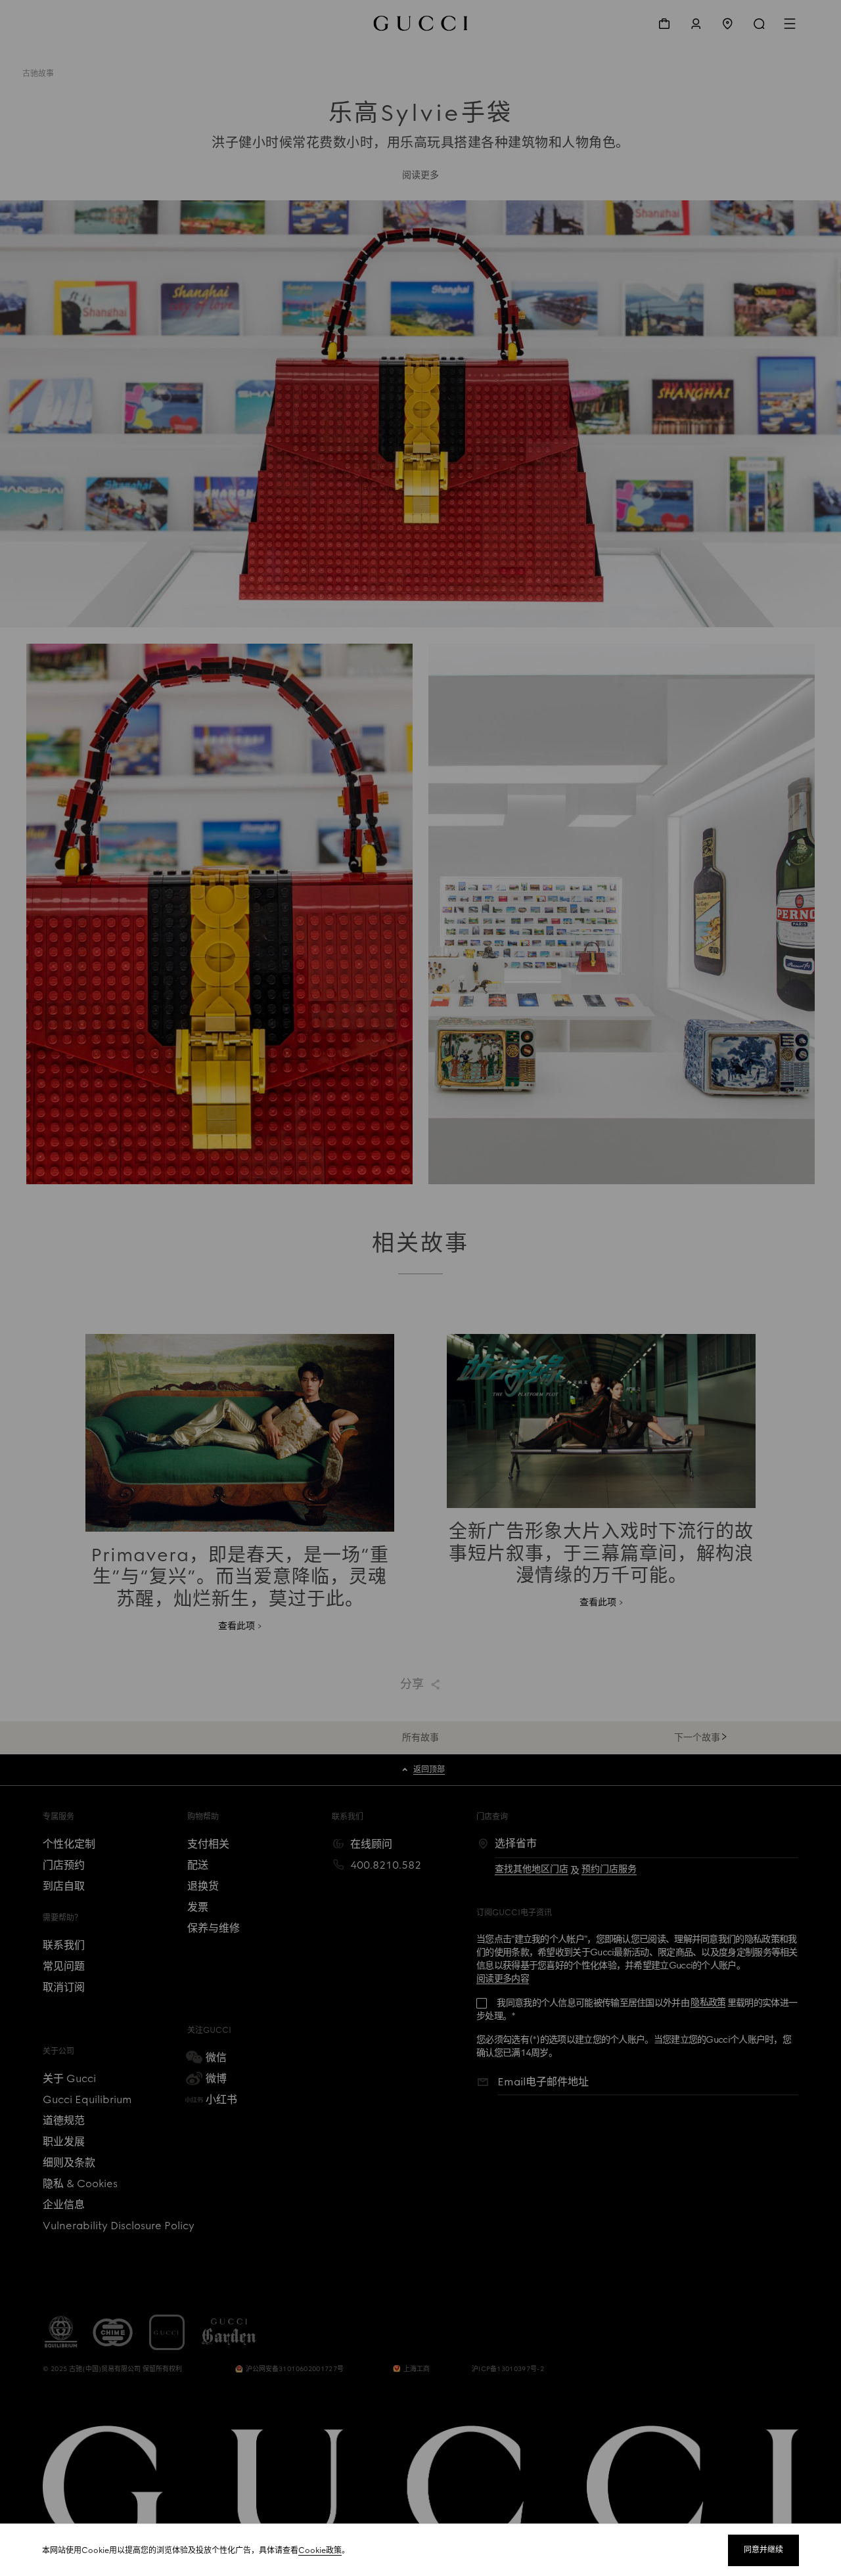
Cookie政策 (320, 2550)
